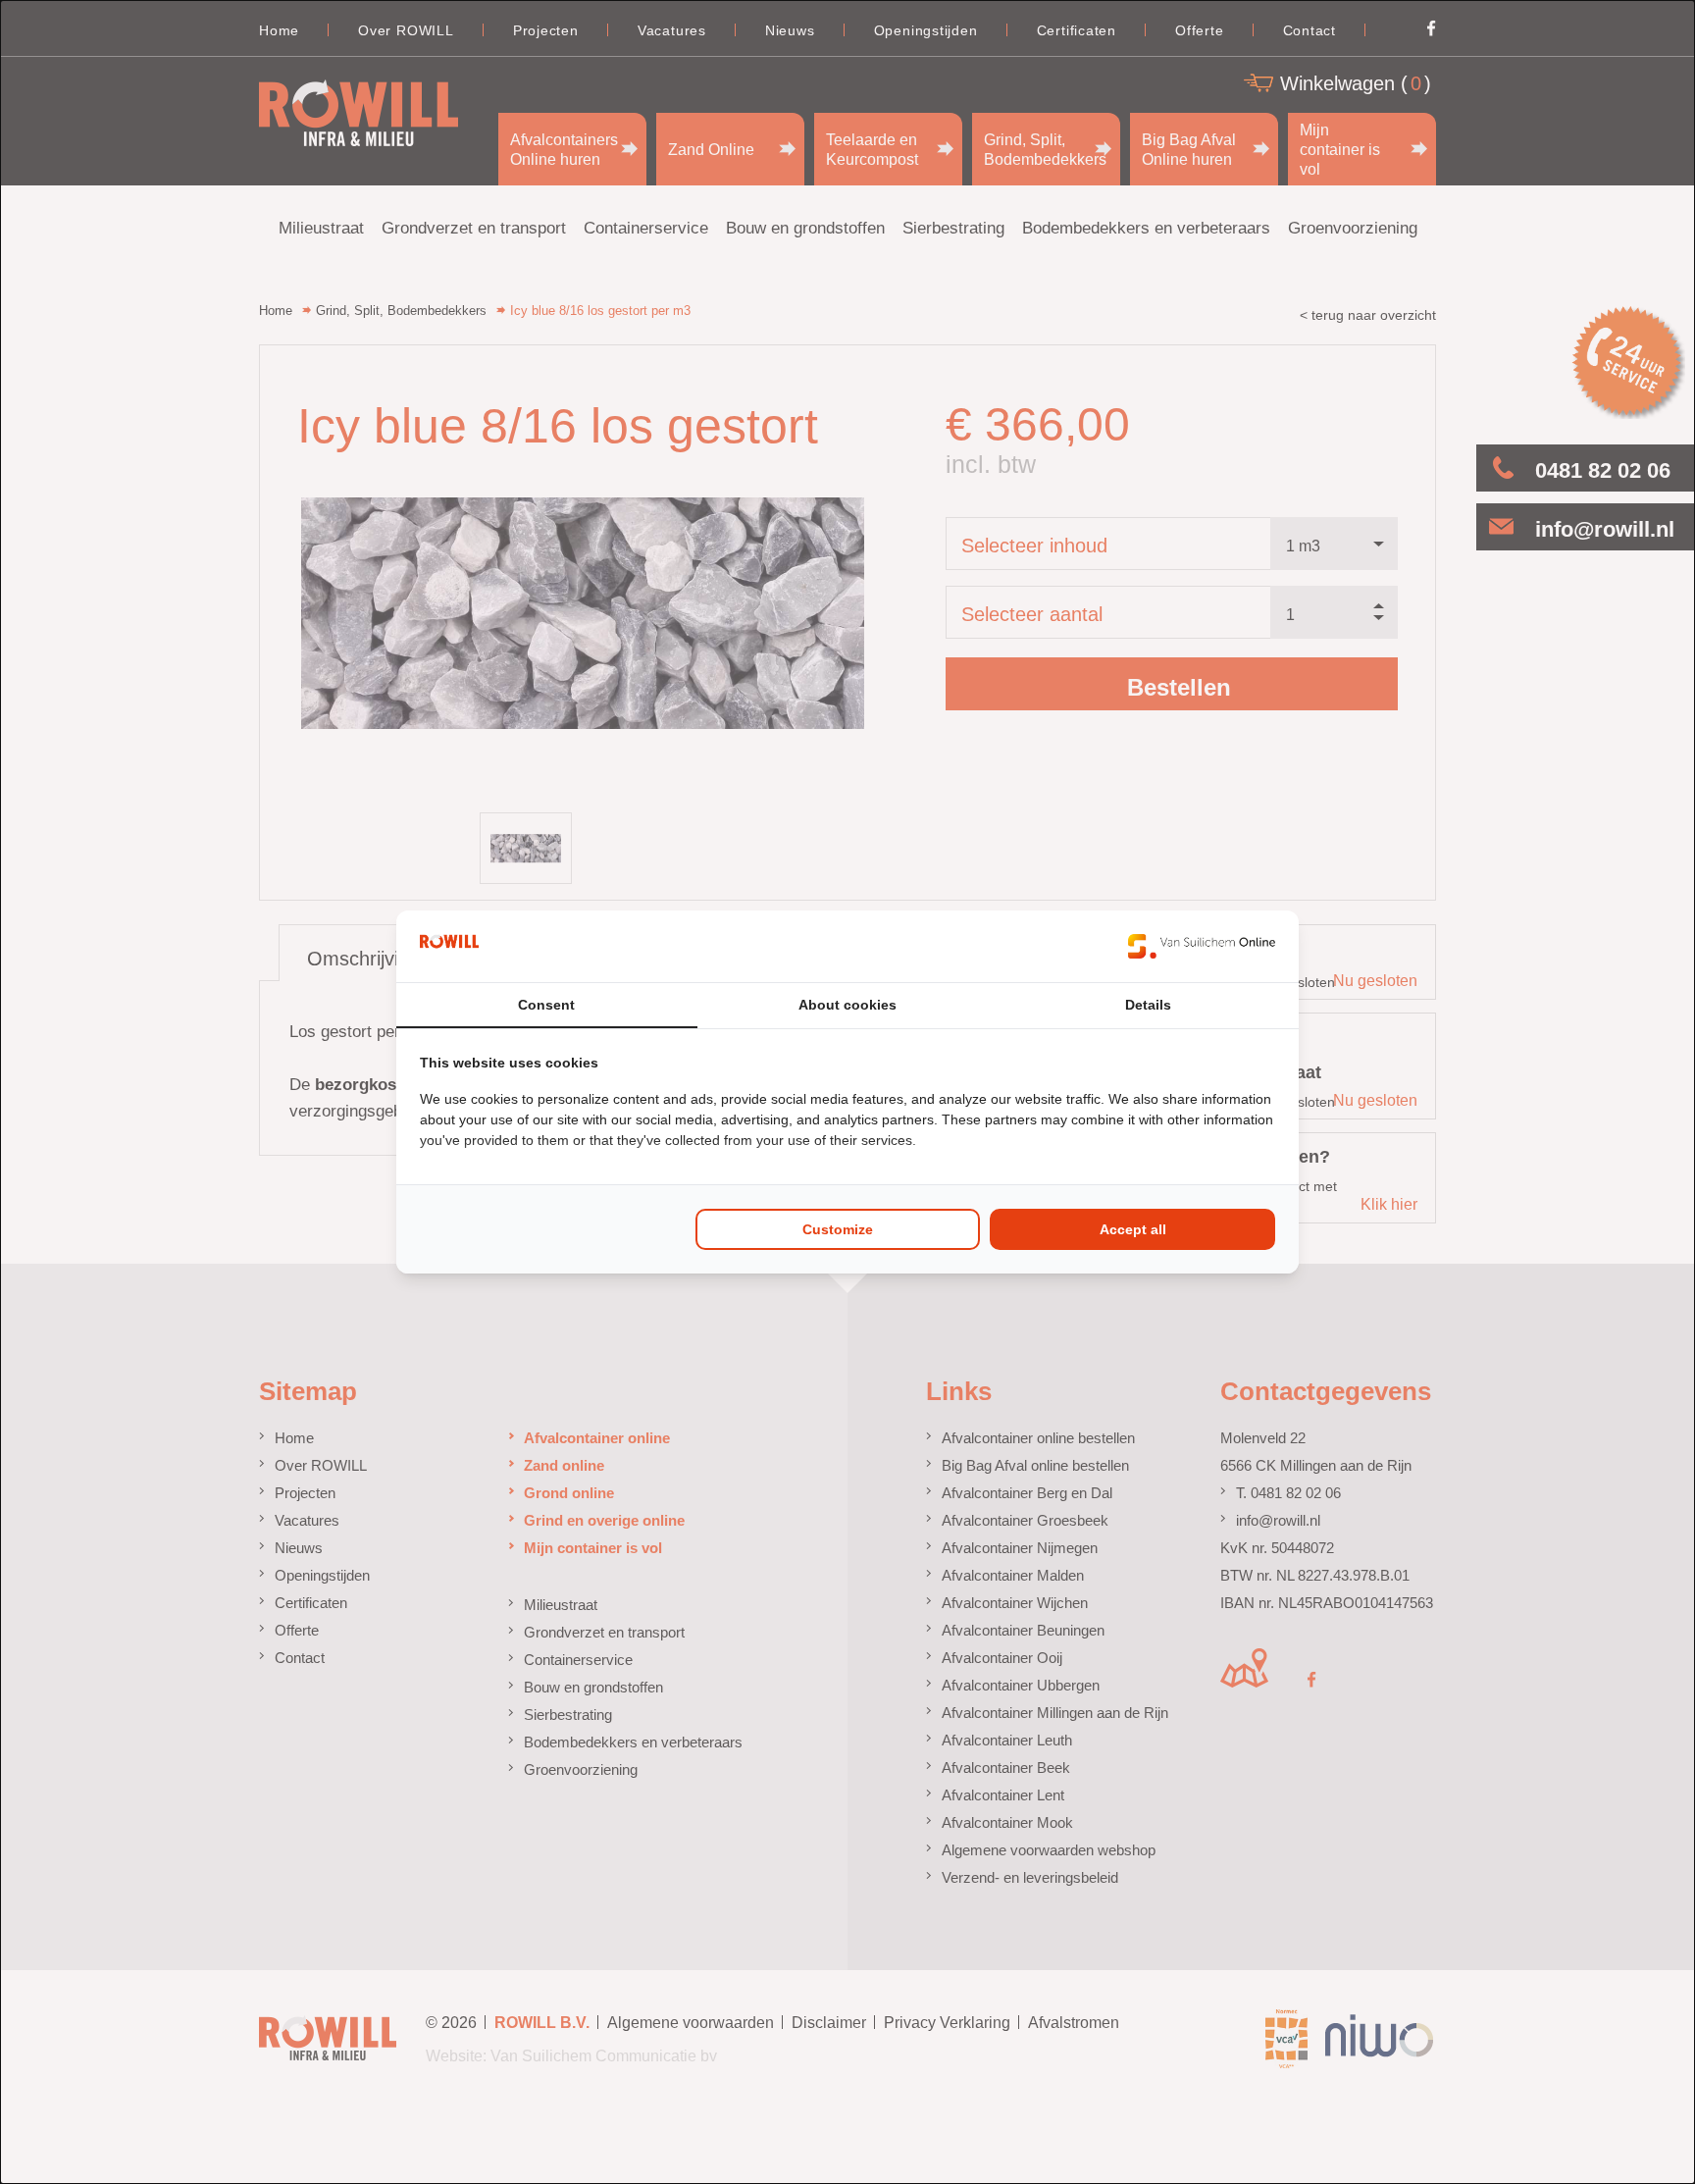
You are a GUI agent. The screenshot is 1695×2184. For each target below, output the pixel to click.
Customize (838, 1229)
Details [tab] (1148, 1005)
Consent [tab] (546, 1005)
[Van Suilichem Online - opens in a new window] (1202, 946)
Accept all (1133, 1229)
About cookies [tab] (847, 1005)
